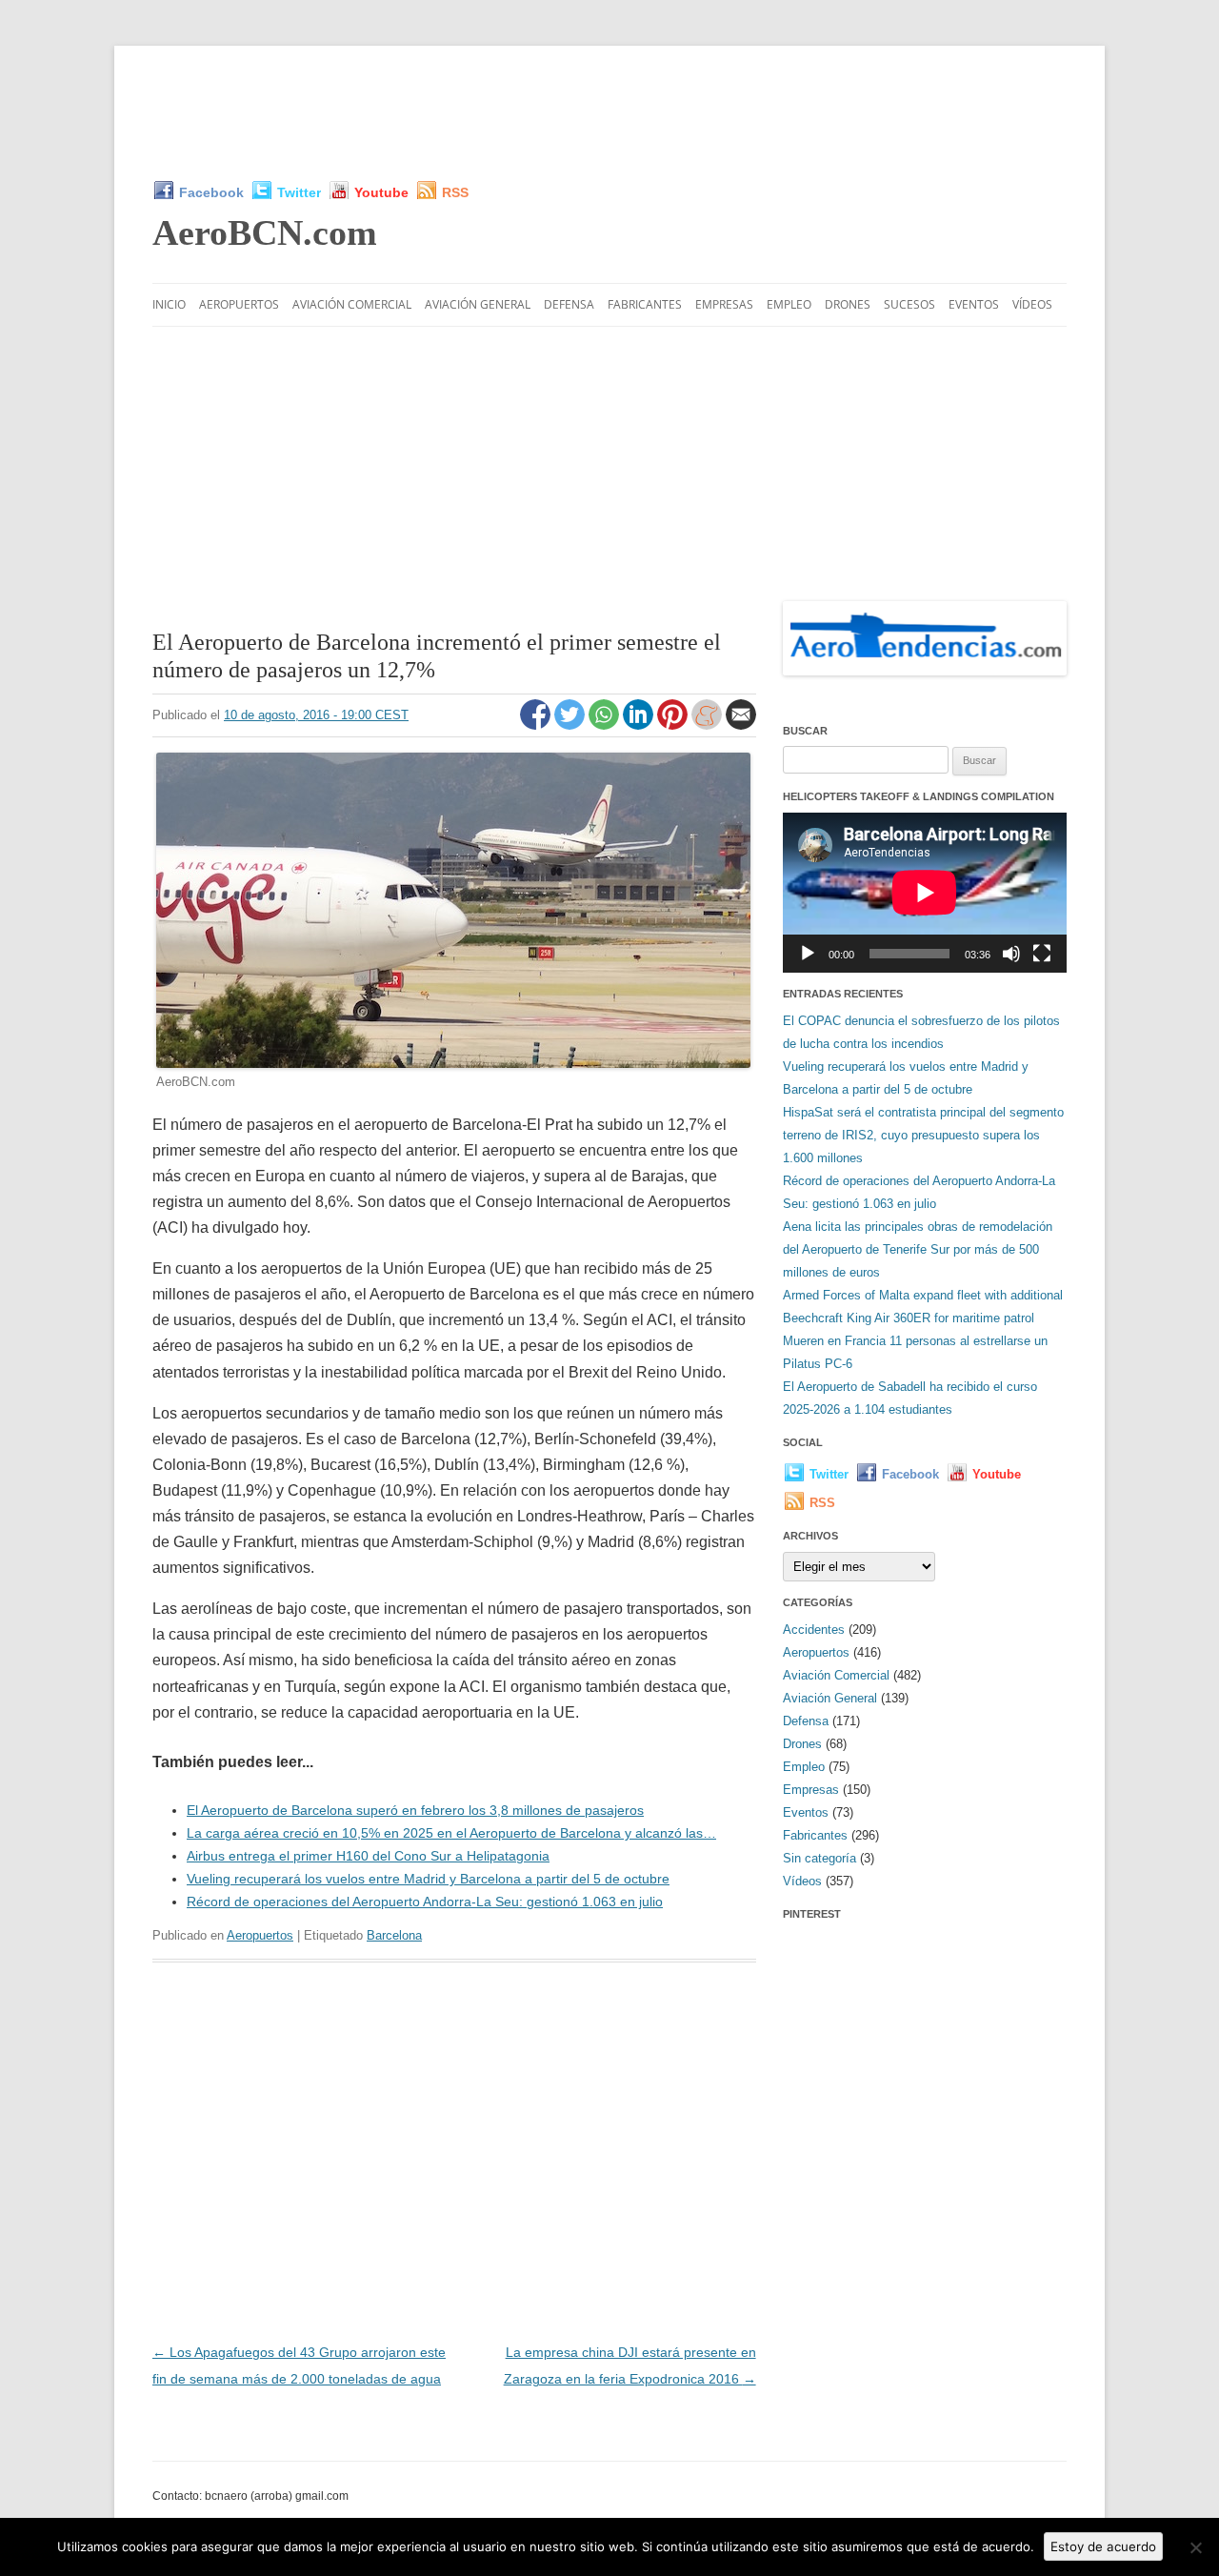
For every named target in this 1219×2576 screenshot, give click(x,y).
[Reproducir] (808, 954)
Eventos (974, 304)
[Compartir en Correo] (741, 725)
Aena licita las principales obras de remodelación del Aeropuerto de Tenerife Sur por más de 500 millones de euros (918, 1249)
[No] (1195, 2547)
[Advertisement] (609, 112)
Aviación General (478, 304)
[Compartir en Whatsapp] (606, 725)
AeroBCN (265, 232)
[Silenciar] (1011, 954)
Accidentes (814, 1630)
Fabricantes (645, 304)
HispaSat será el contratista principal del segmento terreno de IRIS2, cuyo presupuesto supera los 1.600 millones (923, 1135)
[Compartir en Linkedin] (640, 725)
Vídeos (1032, 304)
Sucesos (909, 304)
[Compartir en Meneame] (709, 725)
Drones (848, 304)
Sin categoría (819, 1858)
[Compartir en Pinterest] (674, 725)
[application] (925, 892)
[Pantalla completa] (1042, 954)
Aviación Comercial (352, 304)
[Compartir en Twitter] (571, 725)
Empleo (789, 304)
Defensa (569, 304)
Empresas (724, 304)
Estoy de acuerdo (1103, 2546)
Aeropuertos (239, 304)
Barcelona (394, 1935)
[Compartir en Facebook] (537, 725)
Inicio (169, 304)
